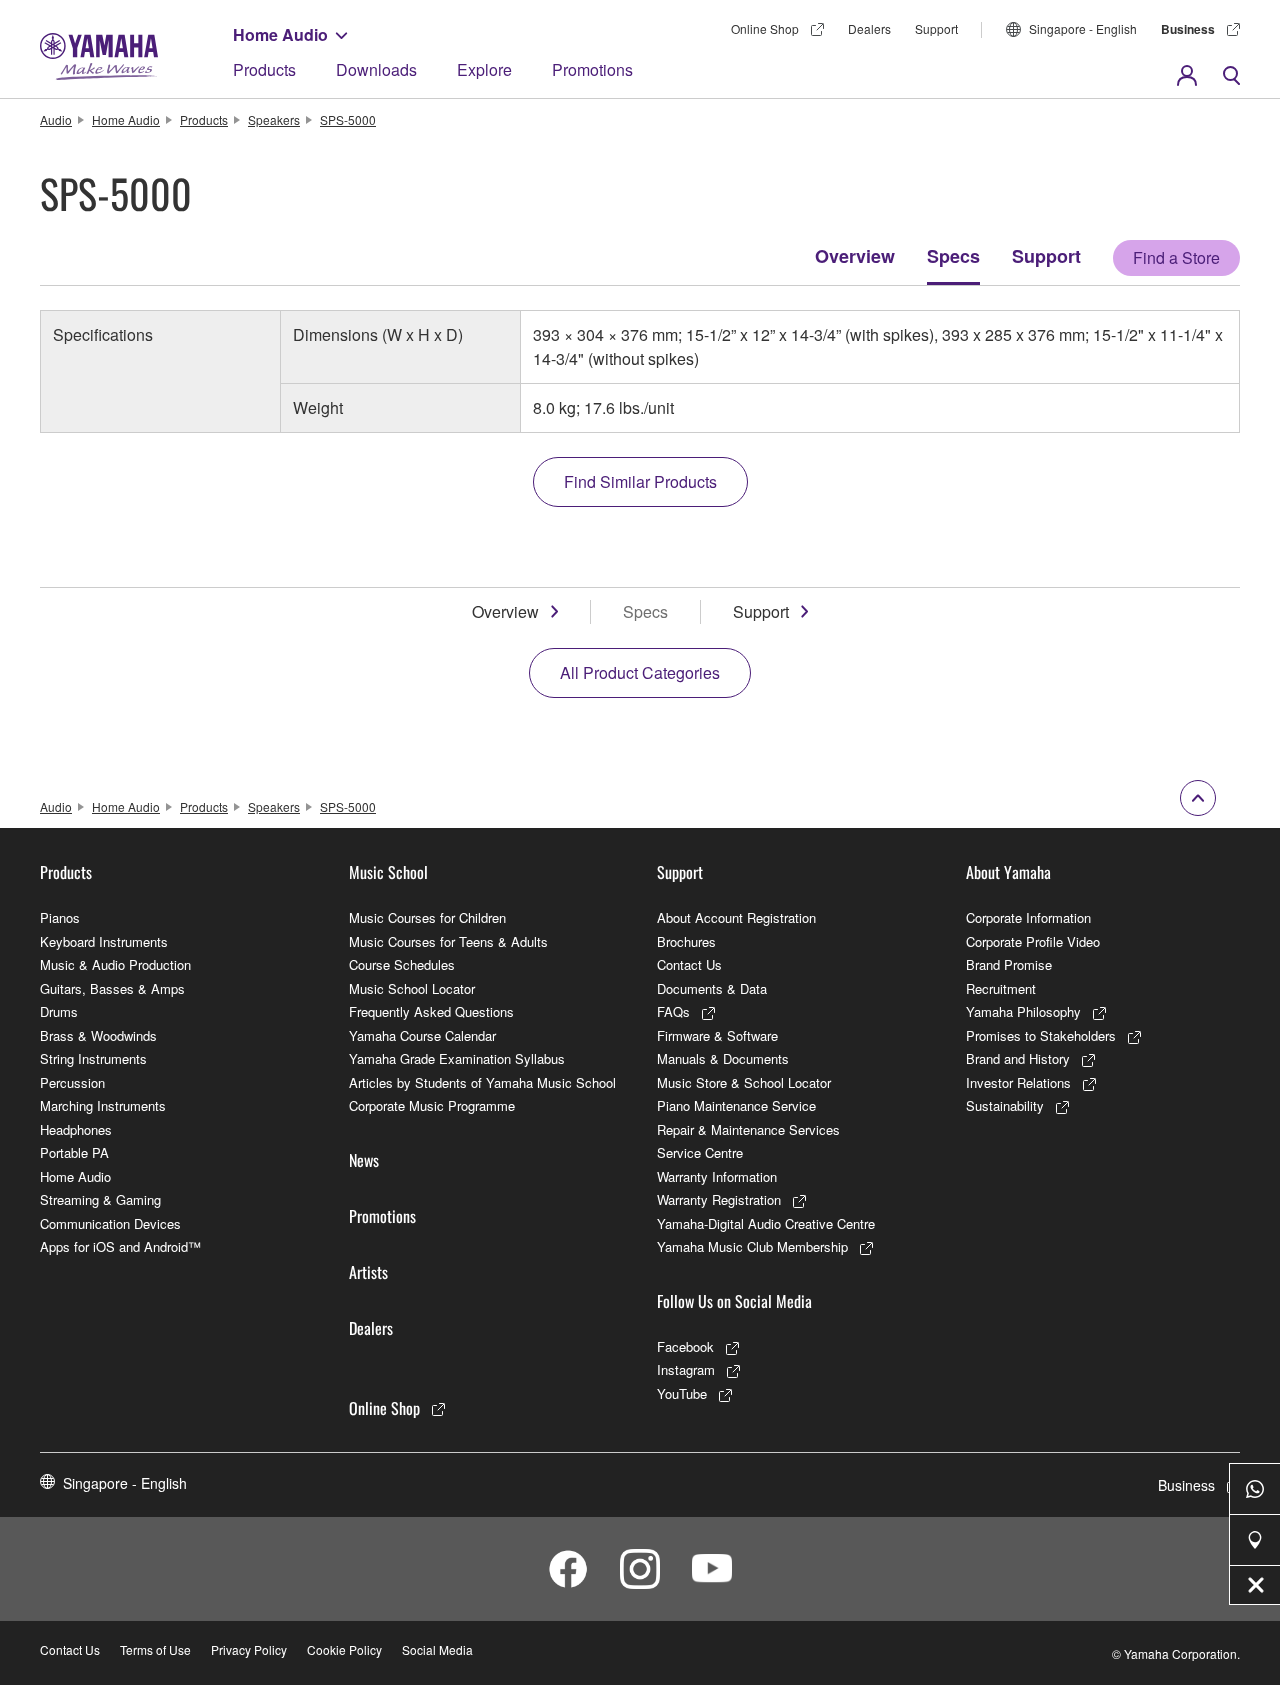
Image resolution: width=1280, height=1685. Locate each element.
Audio (56, 119)
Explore (484, 69)
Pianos (60, 917)
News (364, 1160)
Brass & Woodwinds (98, 1035)
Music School (388, 872)
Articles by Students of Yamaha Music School (482, 1082)
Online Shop (765, 28)
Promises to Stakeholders (1041, 1035)
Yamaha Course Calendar (422, 1035)
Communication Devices (110, 1223)
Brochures (686, 941)
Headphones (76, 1129)
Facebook (685, 1346)
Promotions (592, 69)
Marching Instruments (103, 1105)
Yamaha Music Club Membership (752, 1246)
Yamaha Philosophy (1023, 1011)
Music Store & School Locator (744, 1082)
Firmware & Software (717, 1035)
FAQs (673, 1011)
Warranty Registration (719, 1199)
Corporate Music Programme (432, 1105)
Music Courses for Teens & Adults (448, 941)
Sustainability (1005, 1105)
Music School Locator (412, 988)
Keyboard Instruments (104, 941)
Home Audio (280, 34)
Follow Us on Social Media (734, 1301)
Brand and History (1018, 1058)
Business (1188, 29)
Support (936, 28)
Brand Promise (1009, 964)
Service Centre (700, 1152)
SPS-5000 (348, 119)
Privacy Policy (249, 1649)
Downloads (376, 69)
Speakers (274, 119)
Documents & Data (712, 988)
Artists (368, 1272)
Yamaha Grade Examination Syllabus (457, 1058)
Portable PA (74, 1152)
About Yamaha (1008, 872)
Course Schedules (402, 964)
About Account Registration (736, 917)
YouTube (682, 1393)
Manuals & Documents (723, 1058)
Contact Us (689, 964)
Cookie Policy (344, 1649)
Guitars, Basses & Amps (112, 988)
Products (264, 69)
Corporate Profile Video (1033, 941)
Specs (953, 256)
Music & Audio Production (115, 964)
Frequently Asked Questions (431, 1011)
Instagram (686, 1369)
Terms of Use (155, 1649)
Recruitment (1001, 988)
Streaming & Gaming (100, 1199)
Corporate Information (1028, 917)
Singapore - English (1083, 28)
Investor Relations (1018, 1082)
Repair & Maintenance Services (748, 1129)
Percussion (72, 1082)
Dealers (869, 28)
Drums (59, 1011)
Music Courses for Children (427, 917)
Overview (855, 256)
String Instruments (93, 1058)
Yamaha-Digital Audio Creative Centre (766, 1223)
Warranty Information (717, 1176)
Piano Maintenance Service (736, 1105)
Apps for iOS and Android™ (120, 1246)
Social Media (437, 1649)
